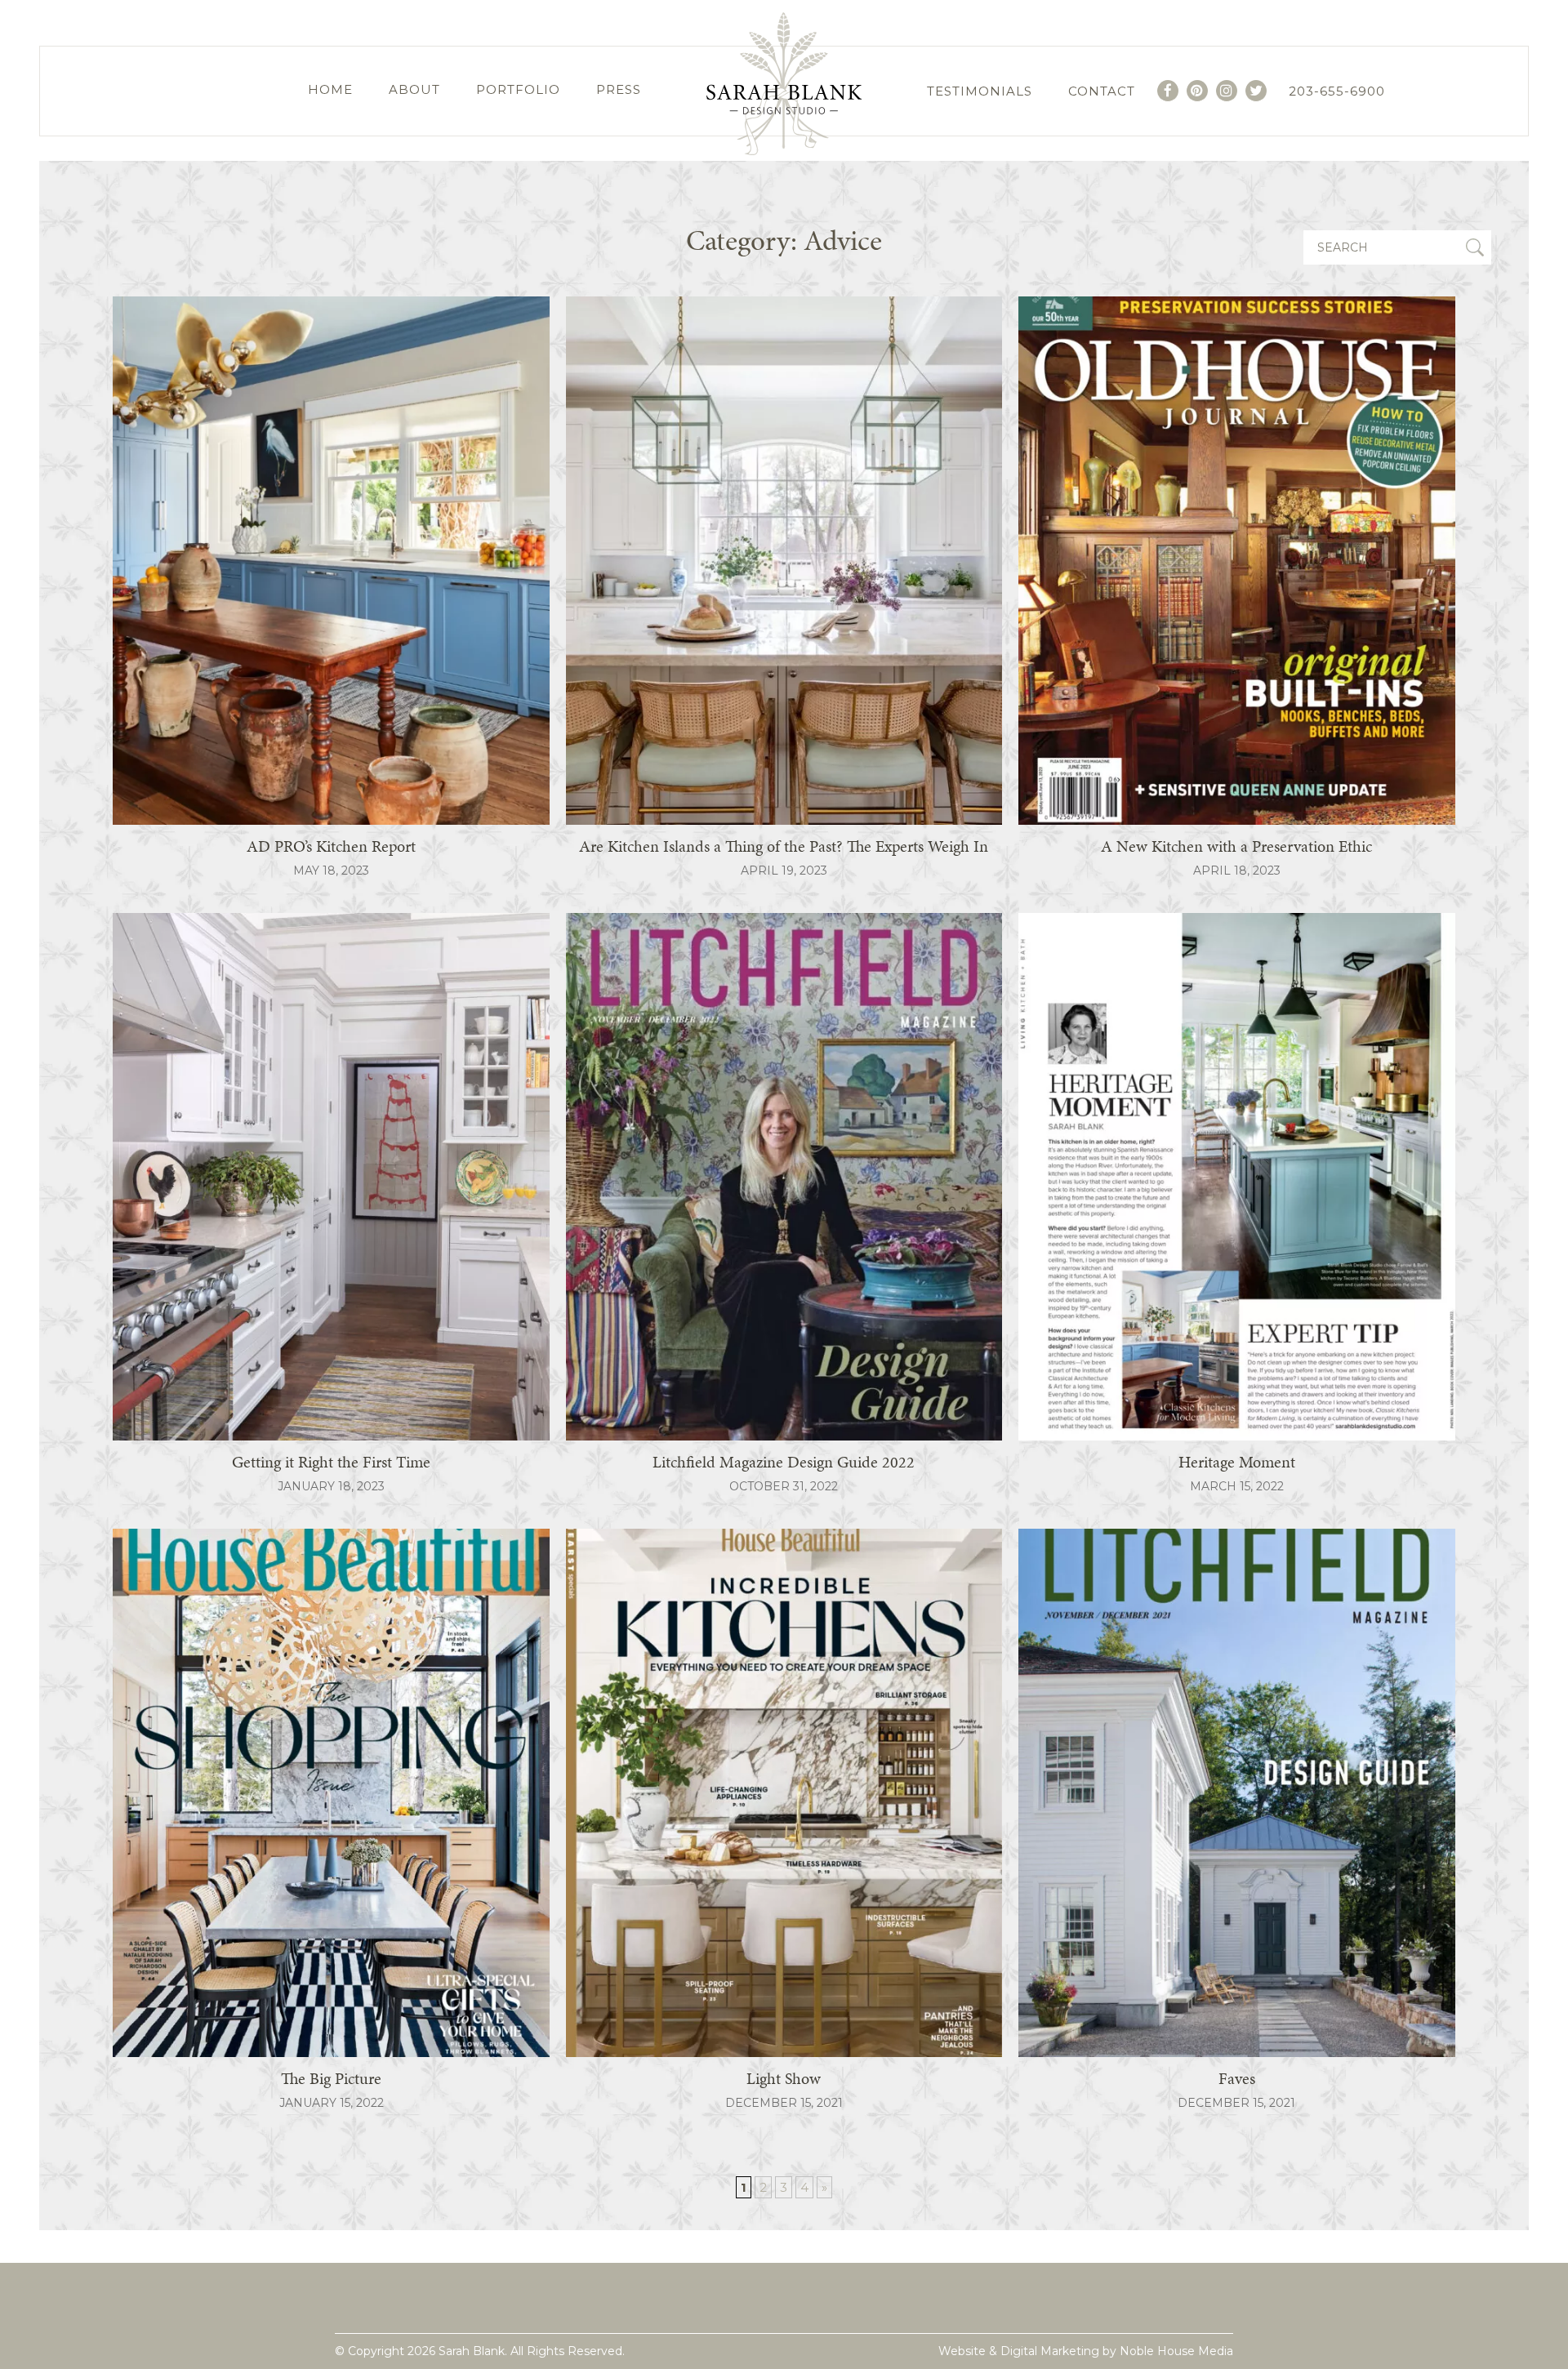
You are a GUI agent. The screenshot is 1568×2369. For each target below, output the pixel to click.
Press (619, 89)
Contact (1102, 91)
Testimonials (980, 91)
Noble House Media (1176, 2351)
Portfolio (518, 89)
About (414, 89)
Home (330, 89)
